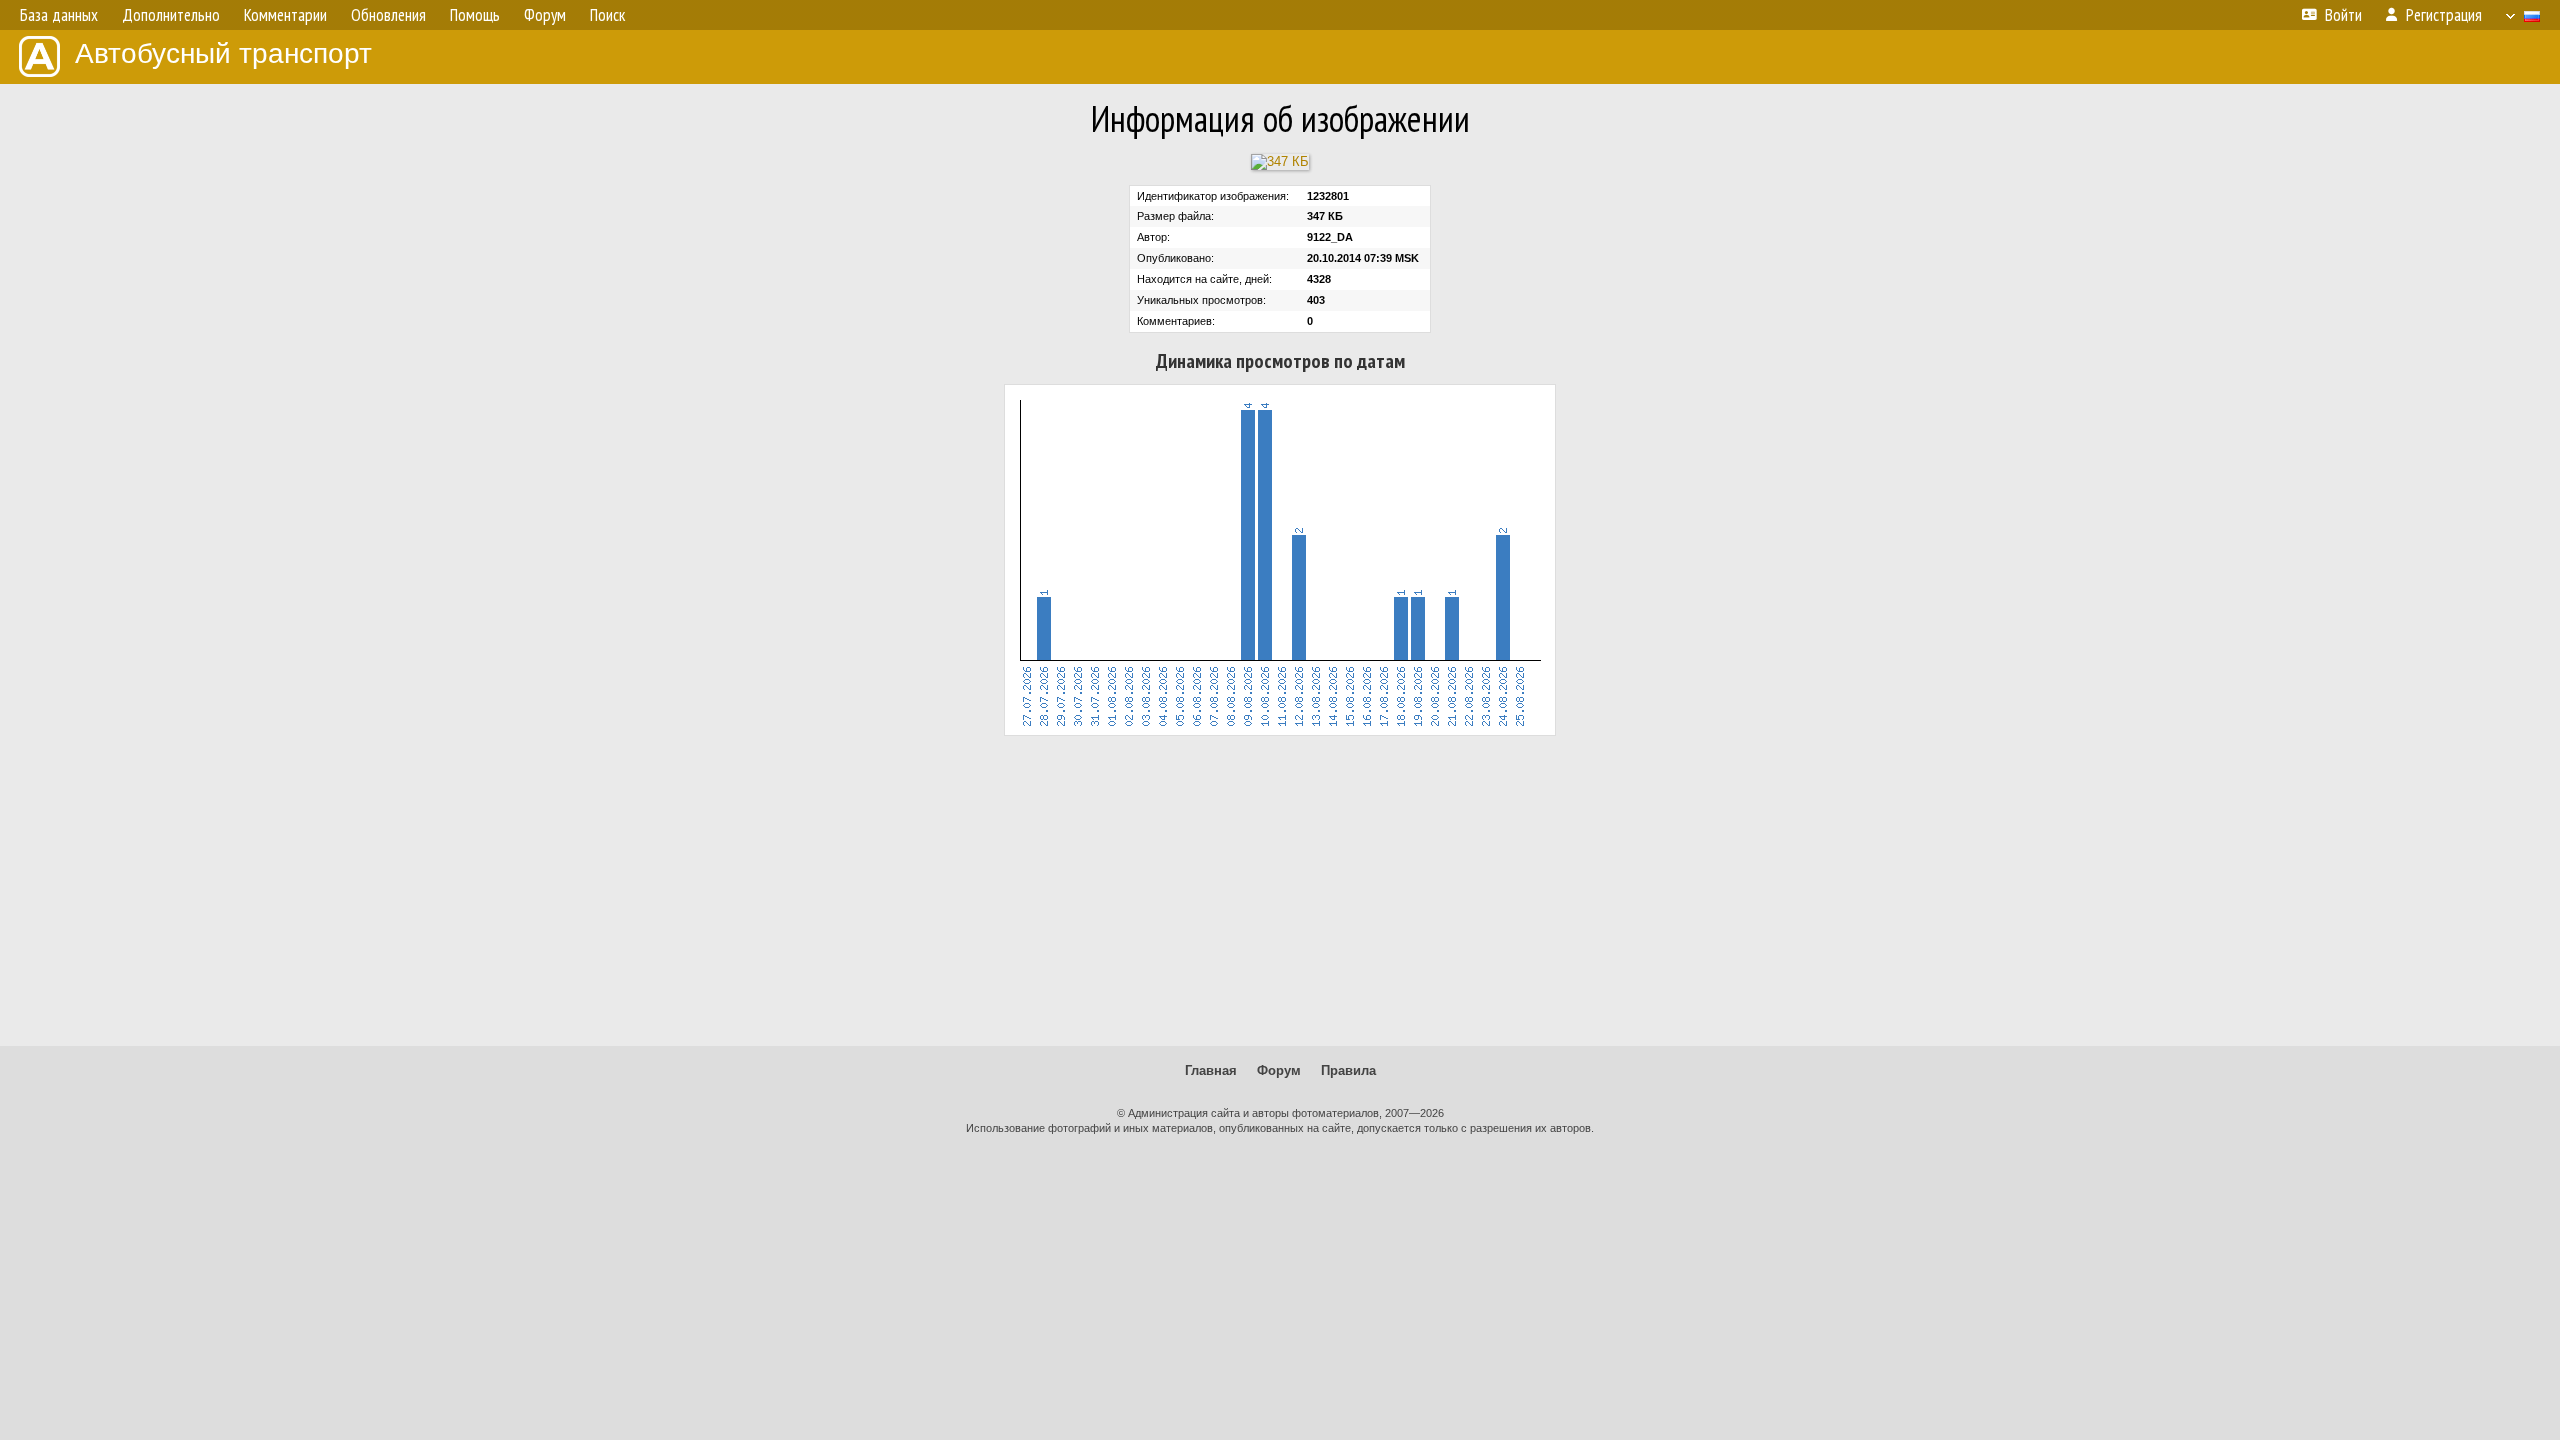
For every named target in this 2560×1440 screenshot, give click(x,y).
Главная (1211, 1070)
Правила (1348, 1070)
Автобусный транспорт (223, 53)
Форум (1279, 1070)
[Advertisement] (1280, 891)
